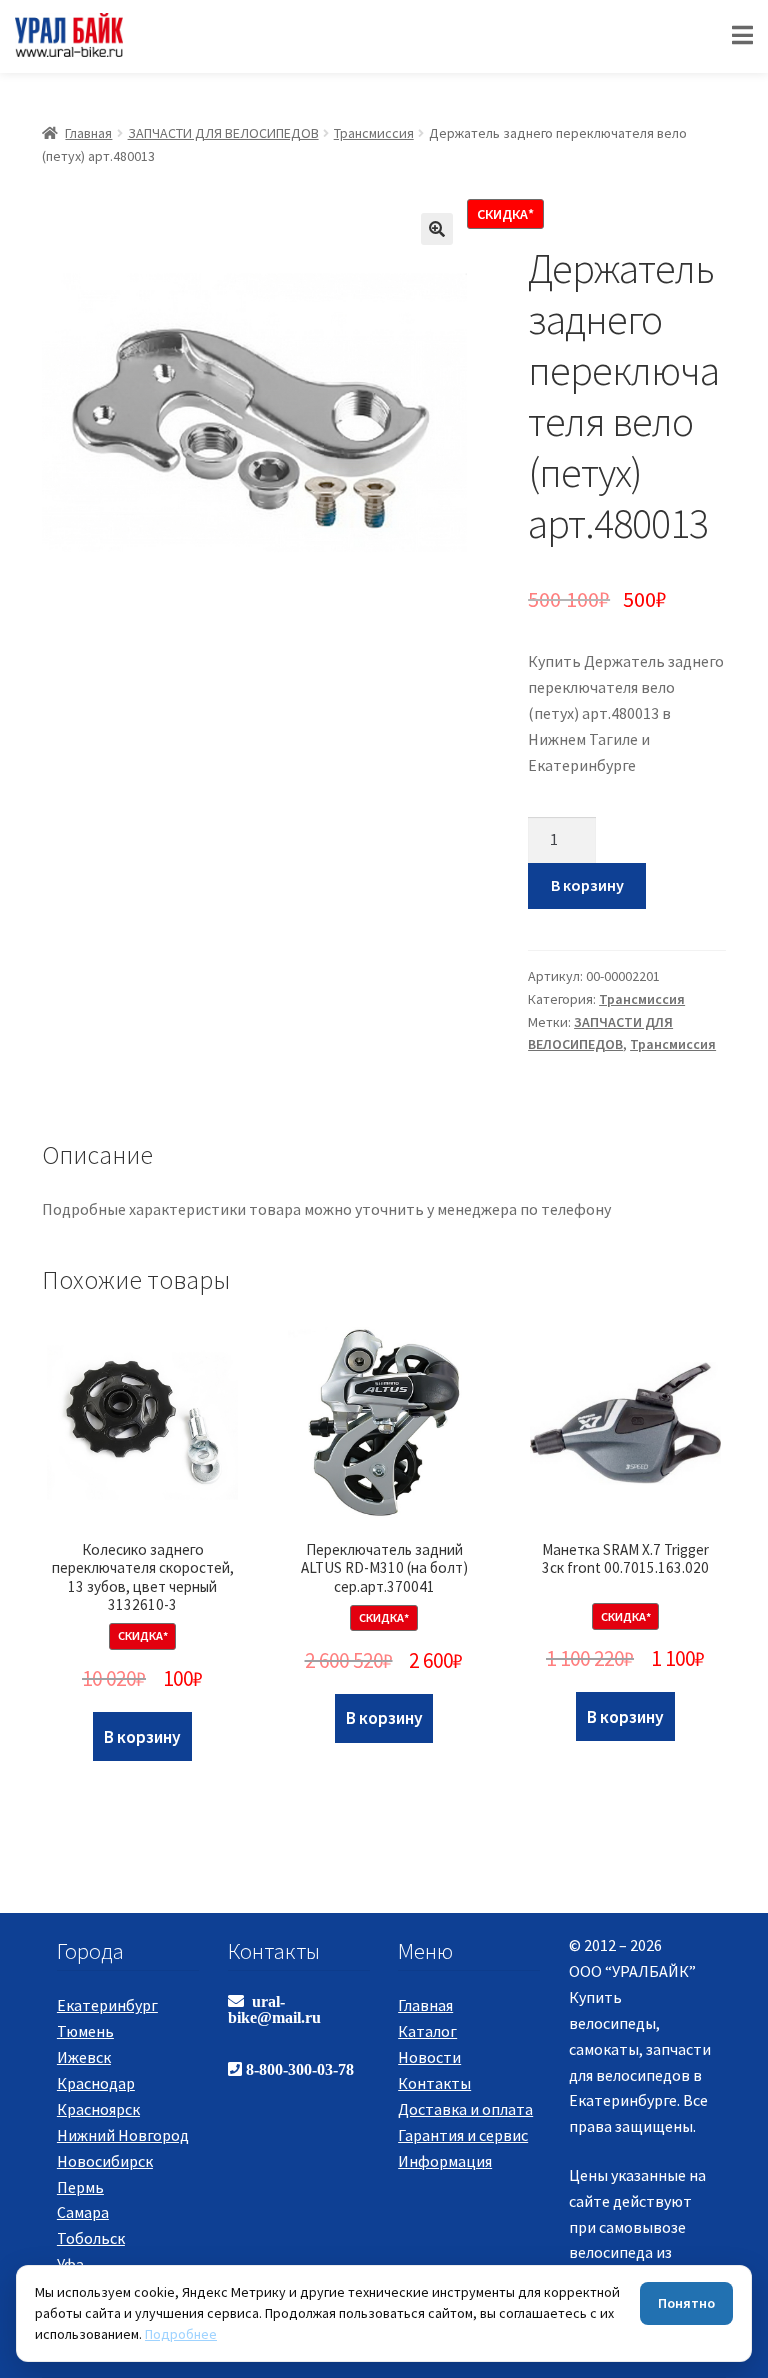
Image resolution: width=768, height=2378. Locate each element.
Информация (445, 2161)
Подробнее (181, 2334)
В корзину (587, 885)
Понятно (686, 2303)
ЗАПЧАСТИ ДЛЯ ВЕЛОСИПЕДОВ (223, 133)
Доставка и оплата (465, 2109)
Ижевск (84, 2057)
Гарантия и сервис (463, 2135)
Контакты (434, 2083)
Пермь (80, 2187)
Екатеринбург (107, 2005)
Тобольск (91, 2238)
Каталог (427, 2031)
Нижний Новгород (123, 2135)
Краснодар (96, 2083)
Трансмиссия (374, 133)
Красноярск (98, 2109)
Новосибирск (105, 2161)
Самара (83, 2212)
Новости (429, 2057)
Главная (88, 133)
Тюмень (85, 2031)
